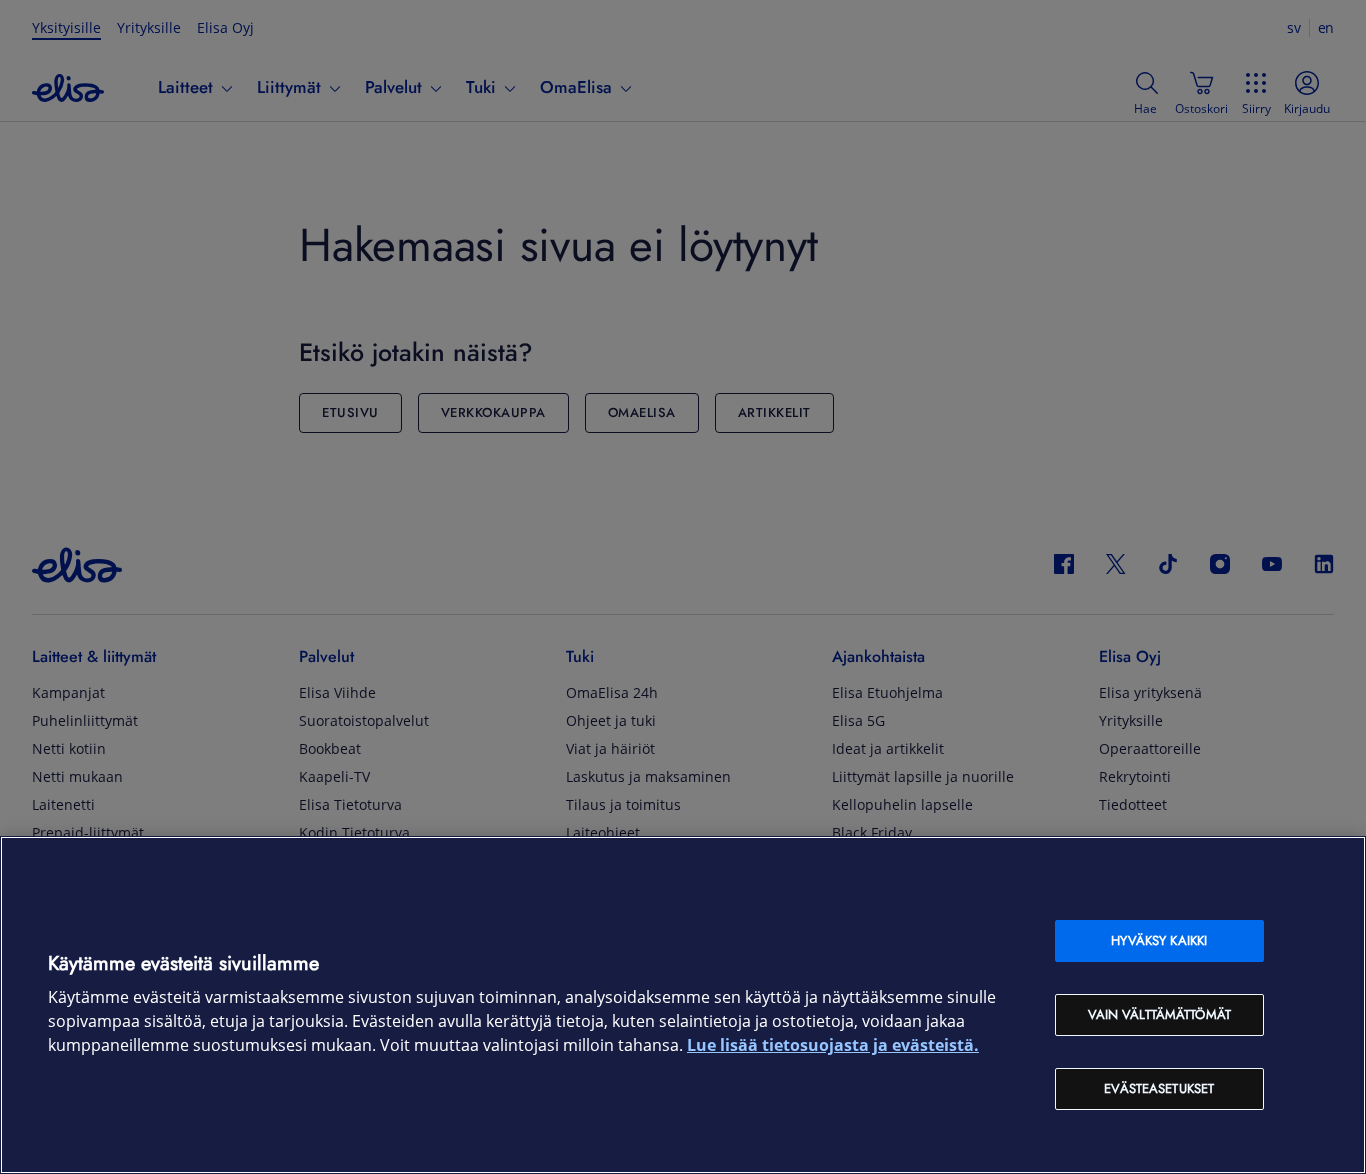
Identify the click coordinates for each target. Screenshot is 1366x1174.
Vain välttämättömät (1159, 1014)
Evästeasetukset (1159, 1088)
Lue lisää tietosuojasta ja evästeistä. (833, 1045)
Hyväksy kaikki (1159, 940)
